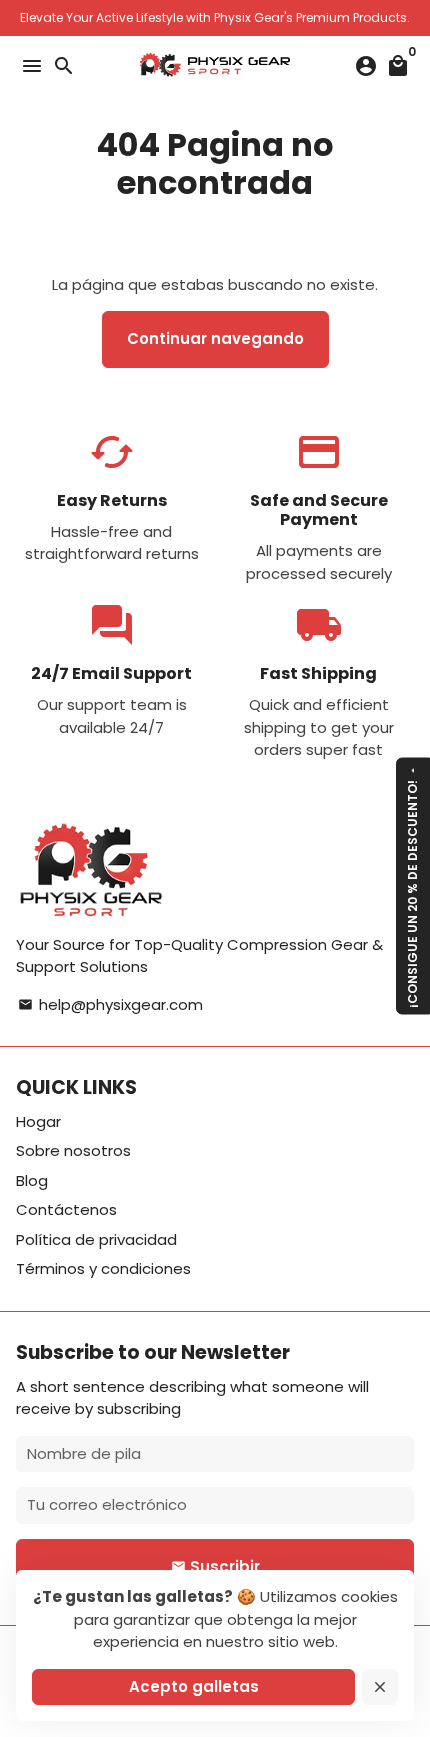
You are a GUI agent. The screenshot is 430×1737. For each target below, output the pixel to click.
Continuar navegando (215, 338)
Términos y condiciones (103, 1268)
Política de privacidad (96, 1239)
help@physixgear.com (110, 1004)
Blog (32, 1180)
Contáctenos (66, 1209)
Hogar (38, 1121)
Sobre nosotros (73, 1150)
